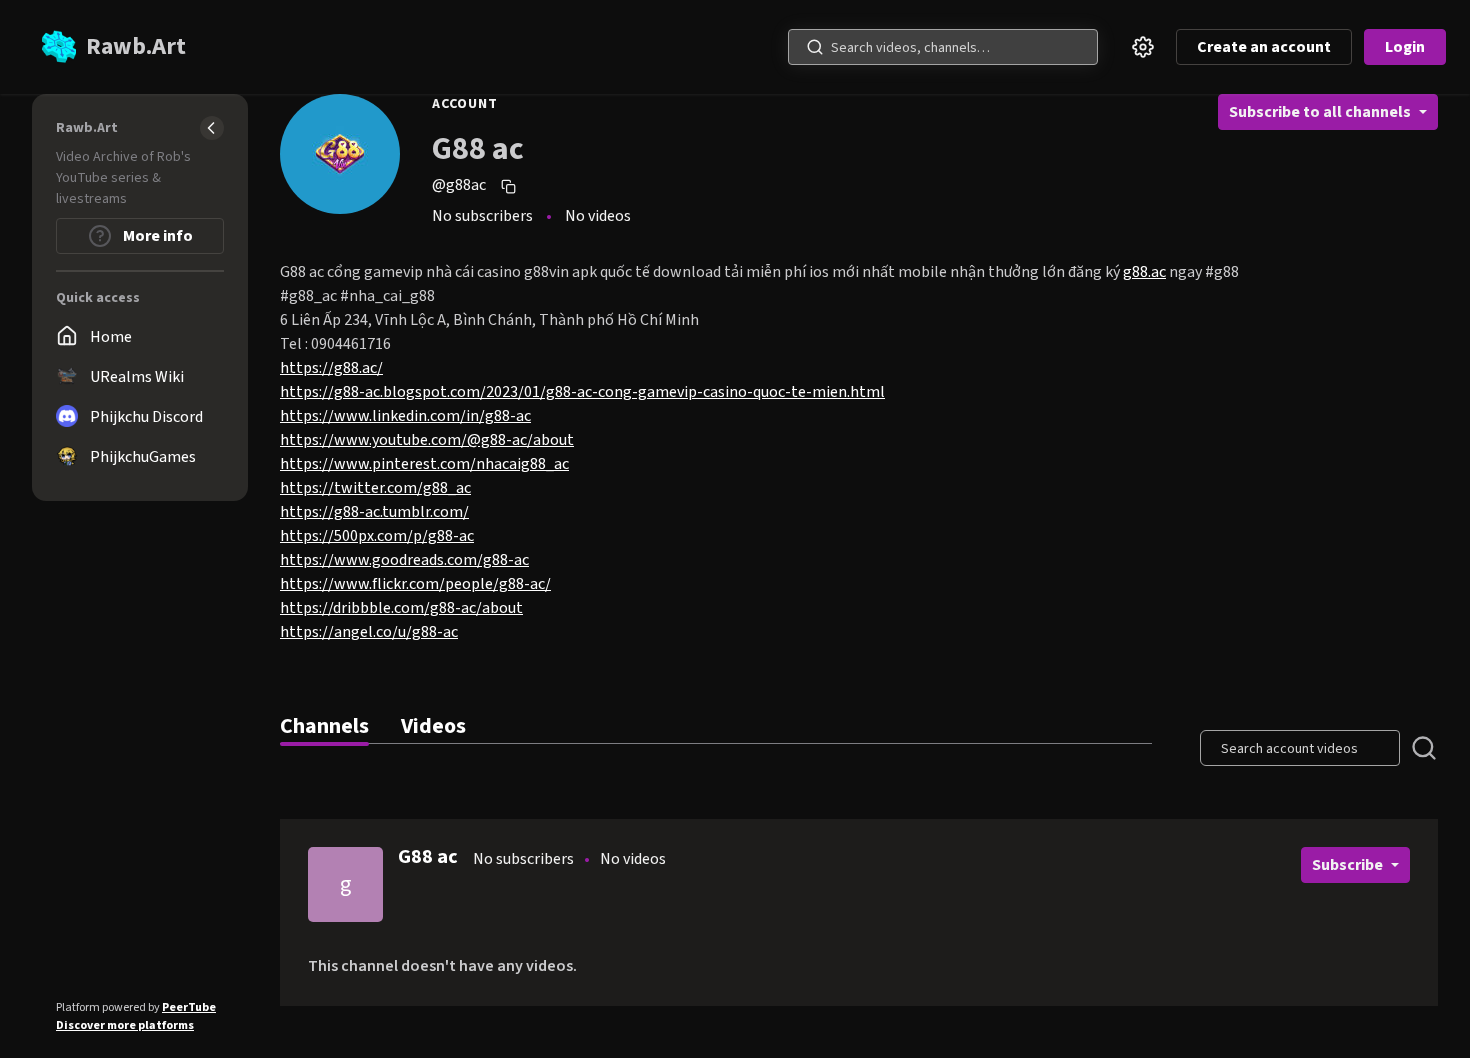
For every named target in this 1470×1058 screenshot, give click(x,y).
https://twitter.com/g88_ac (375, 488)
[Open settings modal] (1143, 47)
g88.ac (1144, 272)
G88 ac (428, 857)
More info (156, 236)
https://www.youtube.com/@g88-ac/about (427, 440)
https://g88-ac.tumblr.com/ (374, 512)
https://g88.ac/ (331, 368)
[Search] (815, 47)
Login (1405, 47)
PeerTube (189, 1007)
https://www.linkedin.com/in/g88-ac (405, 416)
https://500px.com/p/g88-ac (377, 536)
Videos (433, 726)
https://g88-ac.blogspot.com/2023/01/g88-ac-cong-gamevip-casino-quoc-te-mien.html (582, 392)
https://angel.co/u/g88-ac (369, 632)
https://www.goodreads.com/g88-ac (404, 560)
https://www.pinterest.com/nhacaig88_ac (424, 464)
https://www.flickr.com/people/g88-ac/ (415, 584)
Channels (324, 726)
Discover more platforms (125, 1025)
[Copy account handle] (511, 186)
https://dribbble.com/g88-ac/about (401, 608)
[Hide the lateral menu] (212, 128)
